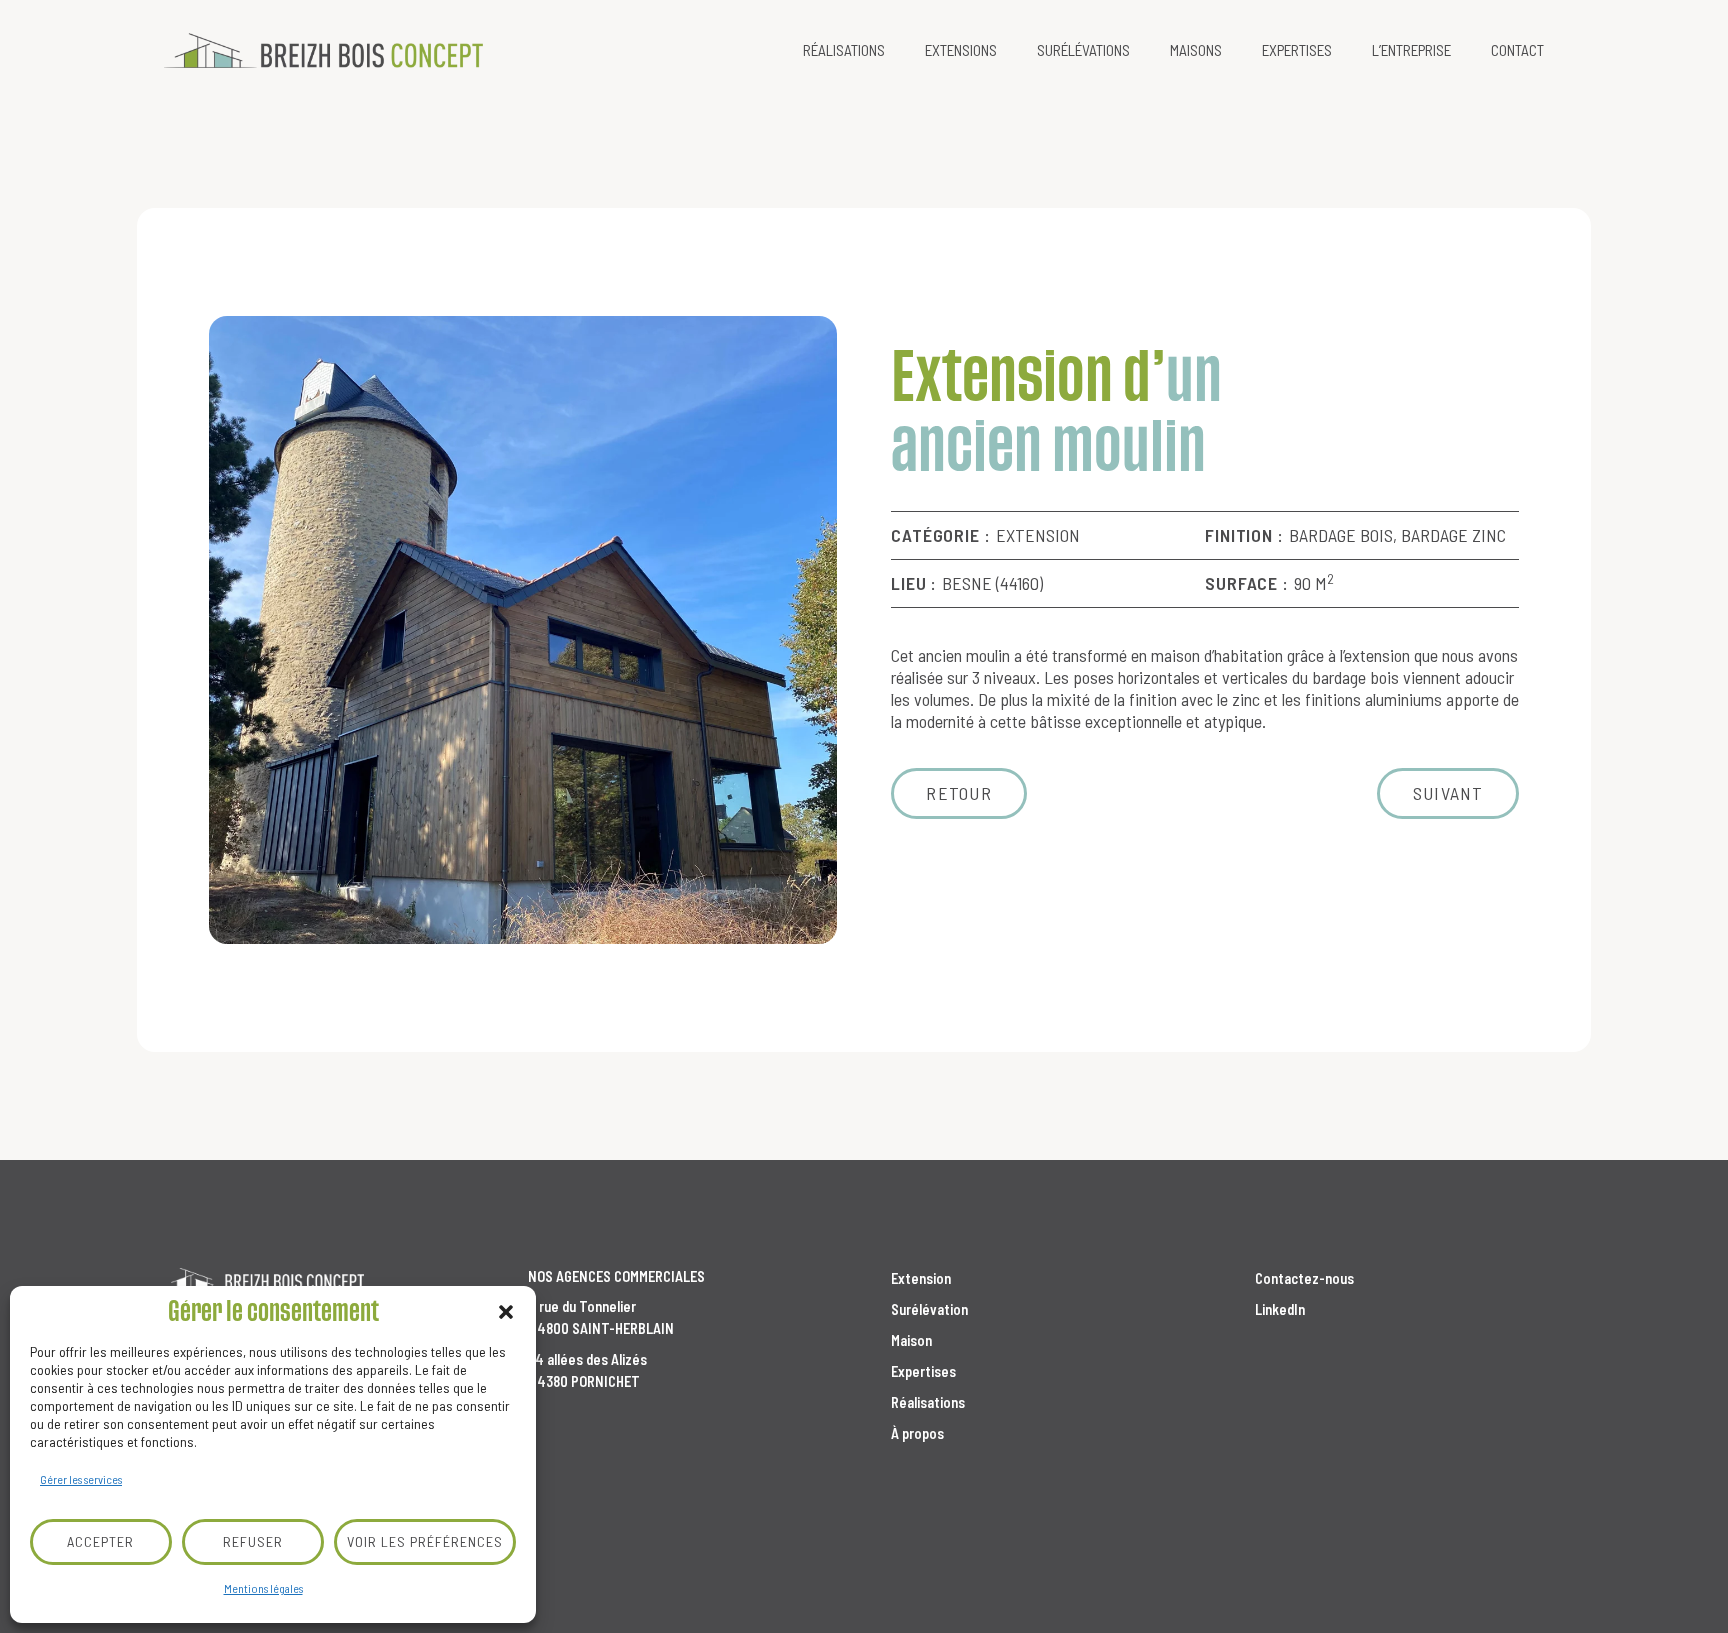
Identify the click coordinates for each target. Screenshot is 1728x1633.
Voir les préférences (425, 1541)
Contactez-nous (1304, 1278)
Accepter (100, 1541)
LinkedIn (1280, 1309)
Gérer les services (81, 1479)
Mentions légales (263, 1588)
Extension (1038, 535)
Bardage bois (1341, 535)
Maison (911, 1340)
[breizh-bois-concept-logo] (323, 50)
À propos (917, 1433)
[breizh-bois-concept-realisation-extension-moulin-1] (523, 630)
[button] (506, 1312)
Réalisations (928, 1402)
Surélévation (929, 1309)
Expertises (923, 1371)
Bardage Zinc (1453, 535)
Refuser (253, 1541)
